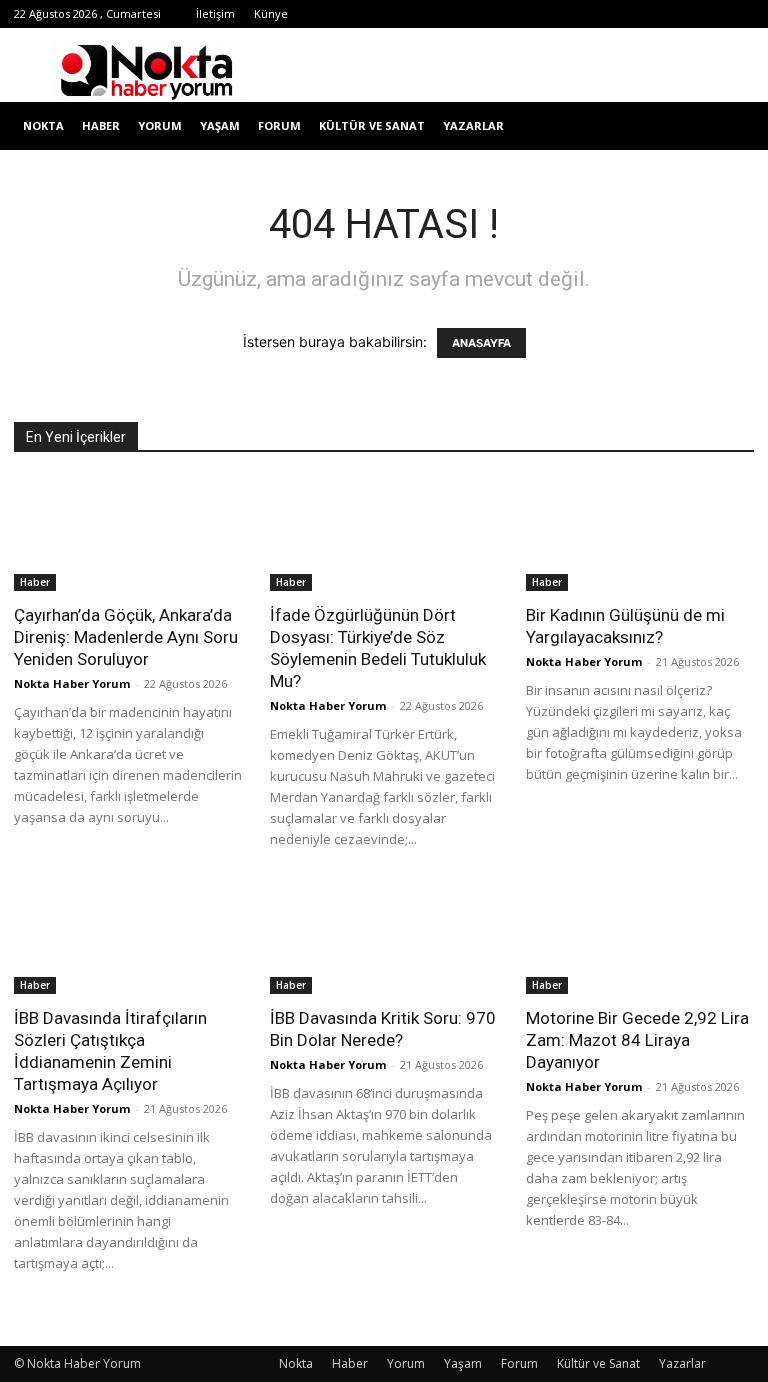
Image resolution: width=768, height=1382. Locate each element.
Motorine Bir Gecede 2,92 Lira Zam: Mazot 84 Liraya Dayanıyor (637, 1040)
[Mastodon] (739, 14)
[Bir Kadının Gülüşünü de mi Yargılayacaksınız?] (640, 534)
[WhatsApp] (640, 14)
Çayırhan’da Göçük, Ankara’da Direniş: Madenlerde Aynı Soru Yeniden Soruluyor (126, 637)
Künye (271, 13)
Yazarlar (473, 125)
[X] (607, 14)
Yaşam (220, 125)
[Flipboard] (508, 14)
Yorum (160, 125)
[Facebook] (475, 14)
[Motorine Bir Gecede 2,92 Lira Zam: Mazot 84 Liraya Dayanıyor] (640, 938)
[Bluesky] (706, 14)
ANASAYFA (481, 343)
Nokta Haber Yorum (72, 683)
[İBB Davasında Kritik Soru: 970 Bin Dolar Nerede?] (384, 938)
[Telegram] (574, 14)
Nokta (43, 125)
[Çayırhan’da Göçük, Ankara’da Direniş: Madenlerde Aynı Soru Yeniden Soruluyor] (128, 534)
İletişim (215, 13)
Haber (101, 125)
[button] (730, 126)
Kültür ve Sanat (372, 125)
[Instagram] (541, 14)
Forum (279, 125)
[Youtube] (673, 14)
